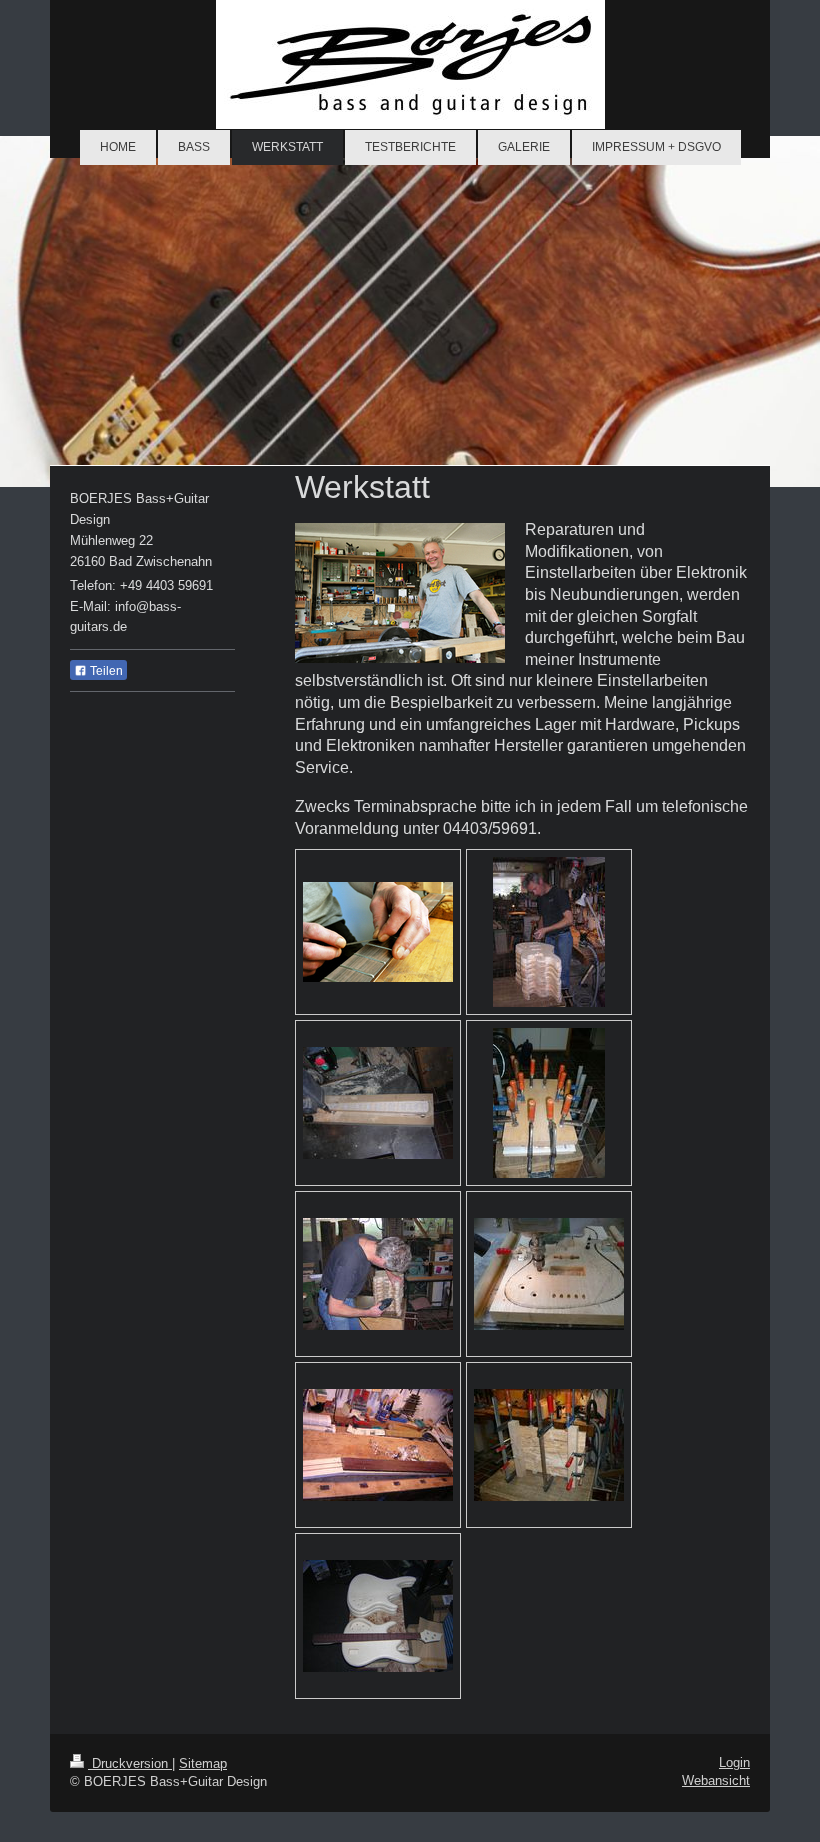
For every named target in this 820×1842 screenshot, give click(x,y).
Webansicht (716, 1780)
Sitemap (203, 1763)
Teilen (105, 671)
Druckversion (130, 1763)
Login (734, 1762)
